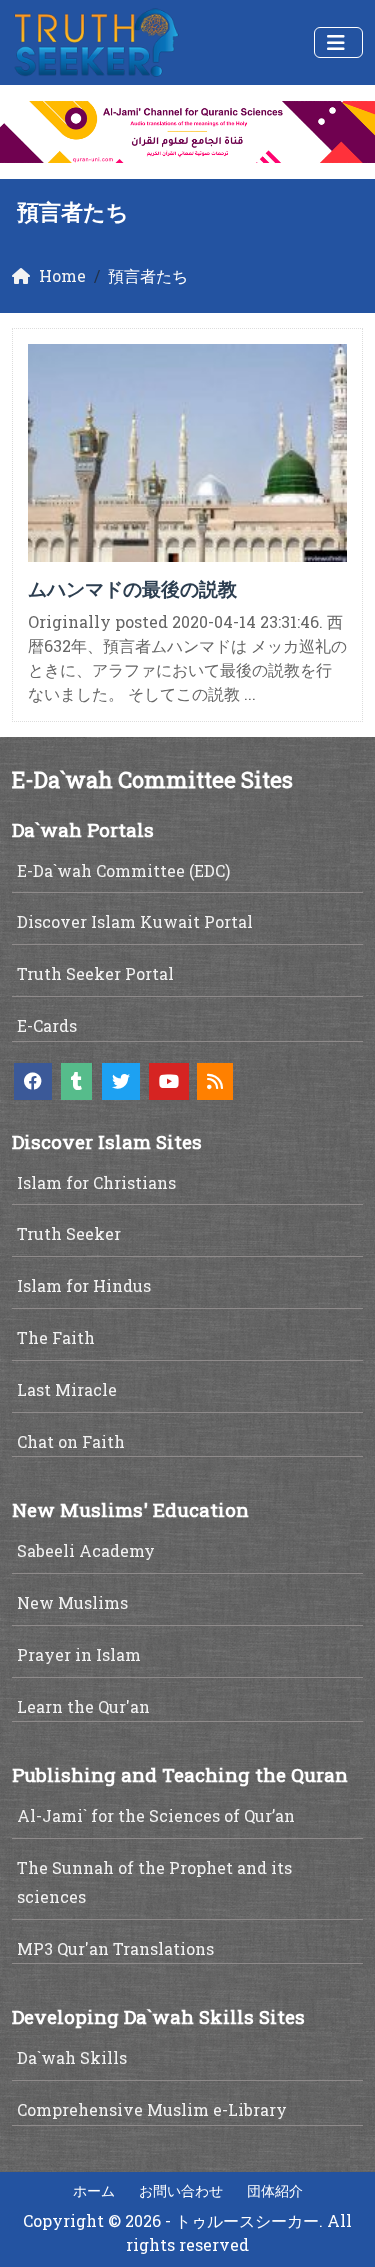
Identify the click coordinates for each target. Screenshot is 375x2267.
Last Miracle (67, 1389)
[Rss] (215, 1081)
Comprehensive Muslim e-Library (152, 2109)
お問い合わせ (181, 2190)
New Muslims (72, 1602)
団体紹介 (275, 2190)
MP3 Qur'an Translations (115, 1948)
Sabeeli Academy (86, 1550)
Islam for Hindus (84, 1285)
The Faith (56, 1337)
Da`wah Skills (72, 2057)
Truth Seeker (69, 1233)
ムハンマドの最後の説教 (132, 588)
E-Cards (47, 1025)
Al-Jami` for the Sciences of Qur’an (156, 1815)
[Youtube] (169, 1081)
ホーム (94, 2190)
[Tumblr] (76, 1081)
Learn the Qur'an (83, 1706)
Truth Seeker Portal (95, 973)
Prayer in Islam (79, 1654)
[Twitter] (121, 1081)
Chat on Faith (71, 1441)
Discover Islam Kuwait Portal (135, 921)
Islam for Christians (96, 1182)
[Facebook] (33, 1081)
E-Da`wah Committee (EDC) (123, 870)
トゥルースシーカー (247, 2220)
